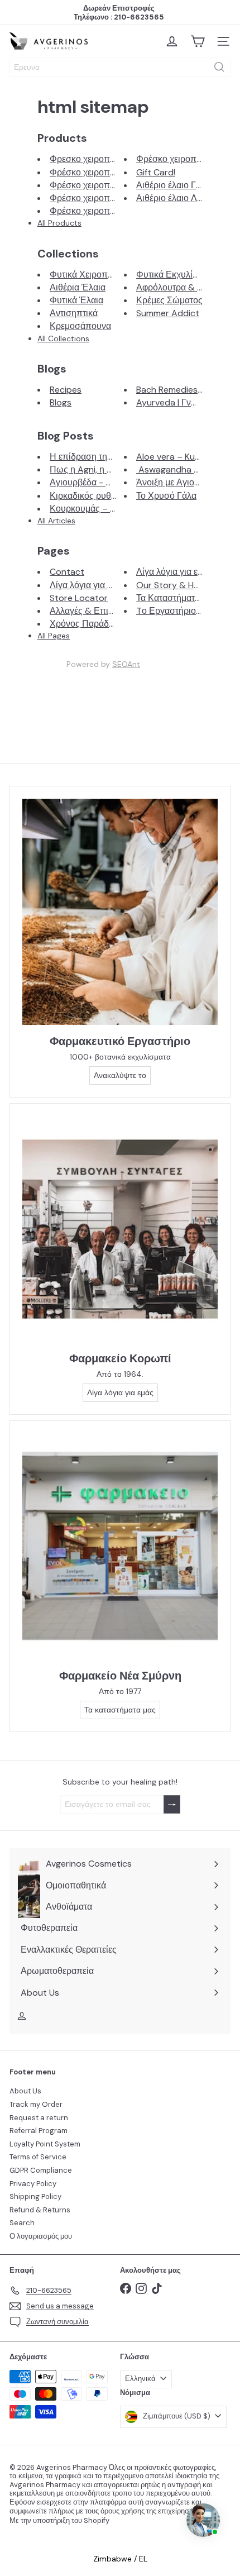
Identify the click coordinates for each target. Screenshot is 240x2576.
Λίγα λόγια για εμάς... (177, 572)
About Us (25, 2091)
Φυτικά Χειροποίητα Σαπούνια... (112, 275)
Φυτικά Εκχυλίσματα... (179, 275)
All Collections (63, 338)
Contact (67, 572)
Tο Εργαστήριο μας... (177, 611)
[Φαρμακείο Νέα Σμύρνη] (120, 1546)
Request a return (39, 2118)
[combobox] (120, 67)
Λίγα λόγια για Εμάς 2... (95, 585)
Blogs (61, 402)
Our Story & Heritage (179, 585)
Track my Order (36, 2104)
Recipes (66, 390)
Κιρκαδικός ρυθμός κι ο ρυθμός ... (115, 496)
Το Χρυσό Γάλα (166, 496)
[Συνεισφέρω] (172, 1804)
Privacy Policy (33, 2184)
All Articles (56, 521)
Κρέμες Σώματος (169, 300)
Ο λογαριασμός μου (41, 2236)
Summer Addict (168, 313)
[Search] (219, 67)
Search (22, 2223)
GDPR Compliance (41, 2170)
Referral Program (39, 2131)
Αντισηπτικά (74, 313)
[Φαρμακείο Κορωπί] (120, 1229)
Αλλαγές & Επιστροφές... (98, 611)
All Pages (54, 636)
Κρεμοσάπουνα (80, 326)
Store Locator (79, 598)
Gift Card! (156, 172)
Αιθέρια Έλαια (78, 287)
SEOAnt (126, 664)
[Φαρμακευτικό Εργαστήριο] (120, 912)
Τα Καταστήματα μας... (179, 598)
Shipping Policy (35, 2196)
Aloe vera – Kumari (174, 457)
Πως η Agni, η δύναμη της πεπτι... (115, 469)
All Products (59, 223)
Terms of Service (38, 2157)
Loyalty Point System (45, 2144)
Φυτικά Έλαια (76, 300)
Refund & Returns (40, 2210)
